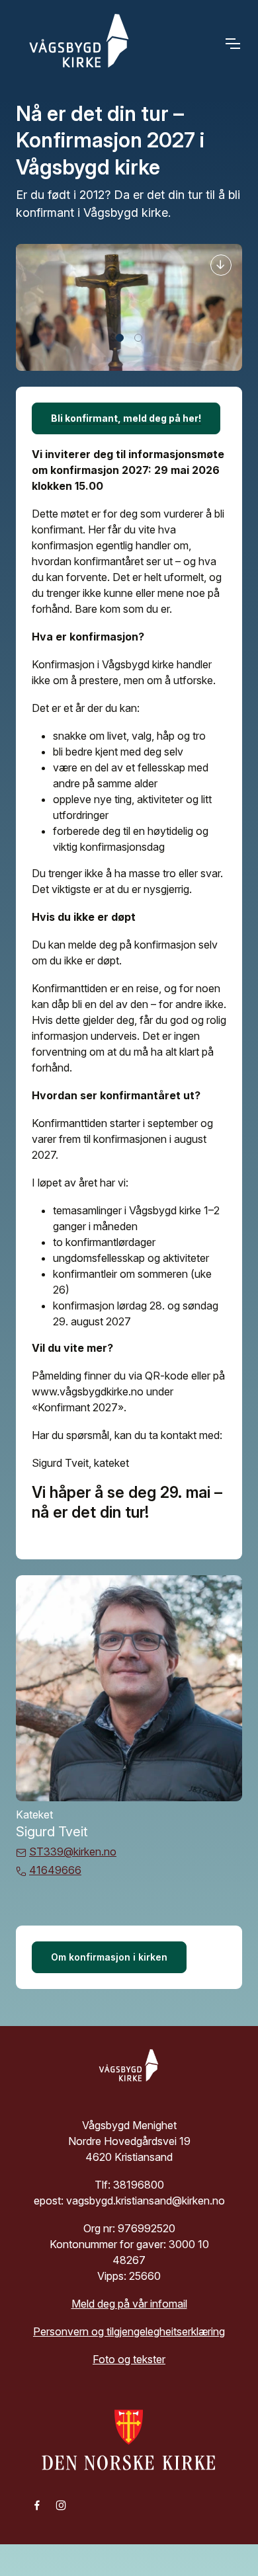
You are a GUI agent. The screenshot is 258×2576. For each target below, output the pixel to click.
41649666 (55, 1870)
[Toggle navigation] (232, 44)
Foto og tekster (129, 2359)
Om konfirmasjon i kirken (109, 1957)
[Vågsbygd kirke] (75, 44)
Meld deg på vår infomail (129, 2304)
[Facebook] (37, 2505)
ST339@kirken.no (73, 1852)
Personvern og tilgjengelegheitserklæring (129, 2331)
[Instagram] (61, 2505)
